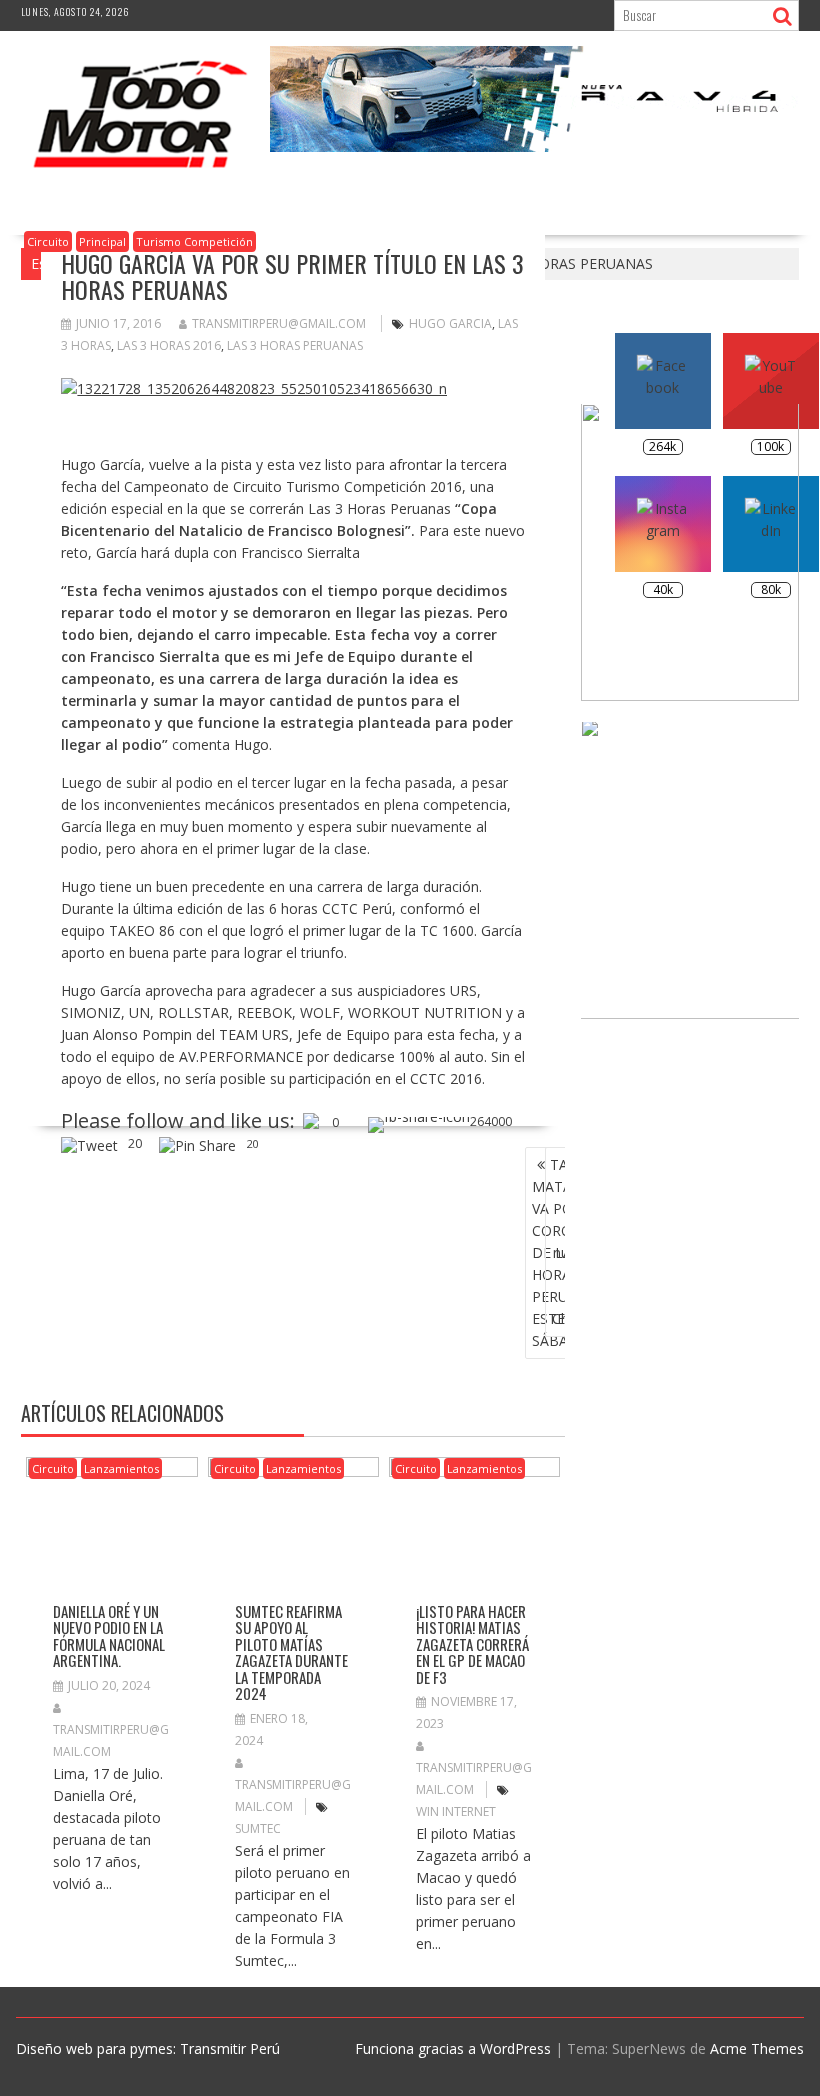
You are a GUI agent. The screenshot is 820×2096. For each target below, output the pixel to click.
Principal (102, 241)
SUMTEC (258, 1828)
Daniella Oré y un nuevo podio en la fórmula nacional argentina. (109, 1636)
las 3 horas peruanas (295, 345)
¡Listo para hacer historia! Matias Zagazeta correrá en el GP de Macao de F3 (472, 1644)
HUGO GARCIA (450, 323)
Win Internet (456, 1811)
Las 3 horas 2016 (169, 345)
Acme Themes (757, 2048)
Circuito (48, 241)
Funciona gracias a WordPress (453, 2048)
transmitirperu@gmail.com (279, 323)
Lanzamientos (121, 1468)
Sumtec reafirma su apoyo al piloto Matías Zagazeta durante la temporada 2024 (291, 1652)
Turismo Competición (194, 241)
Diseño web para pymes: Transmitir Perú (148, 2048)
